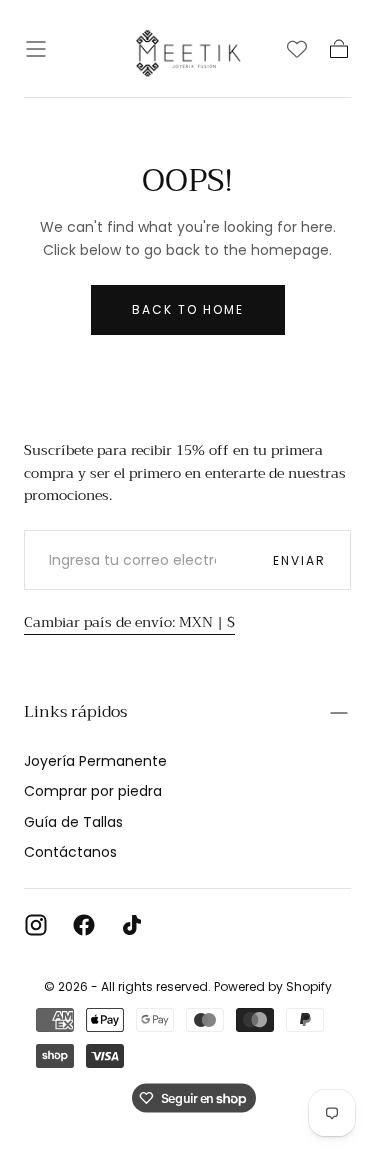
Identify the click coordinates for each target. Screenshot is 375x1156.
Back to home (188, 309)
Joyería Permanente (95, 761)
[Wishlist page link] (297, 49)
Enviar (299, 560)
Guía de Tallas (73, 822)
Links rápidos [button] (75, 712)
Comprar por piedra (93, 791)
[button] (36, 49)
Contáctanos (70, 852)
